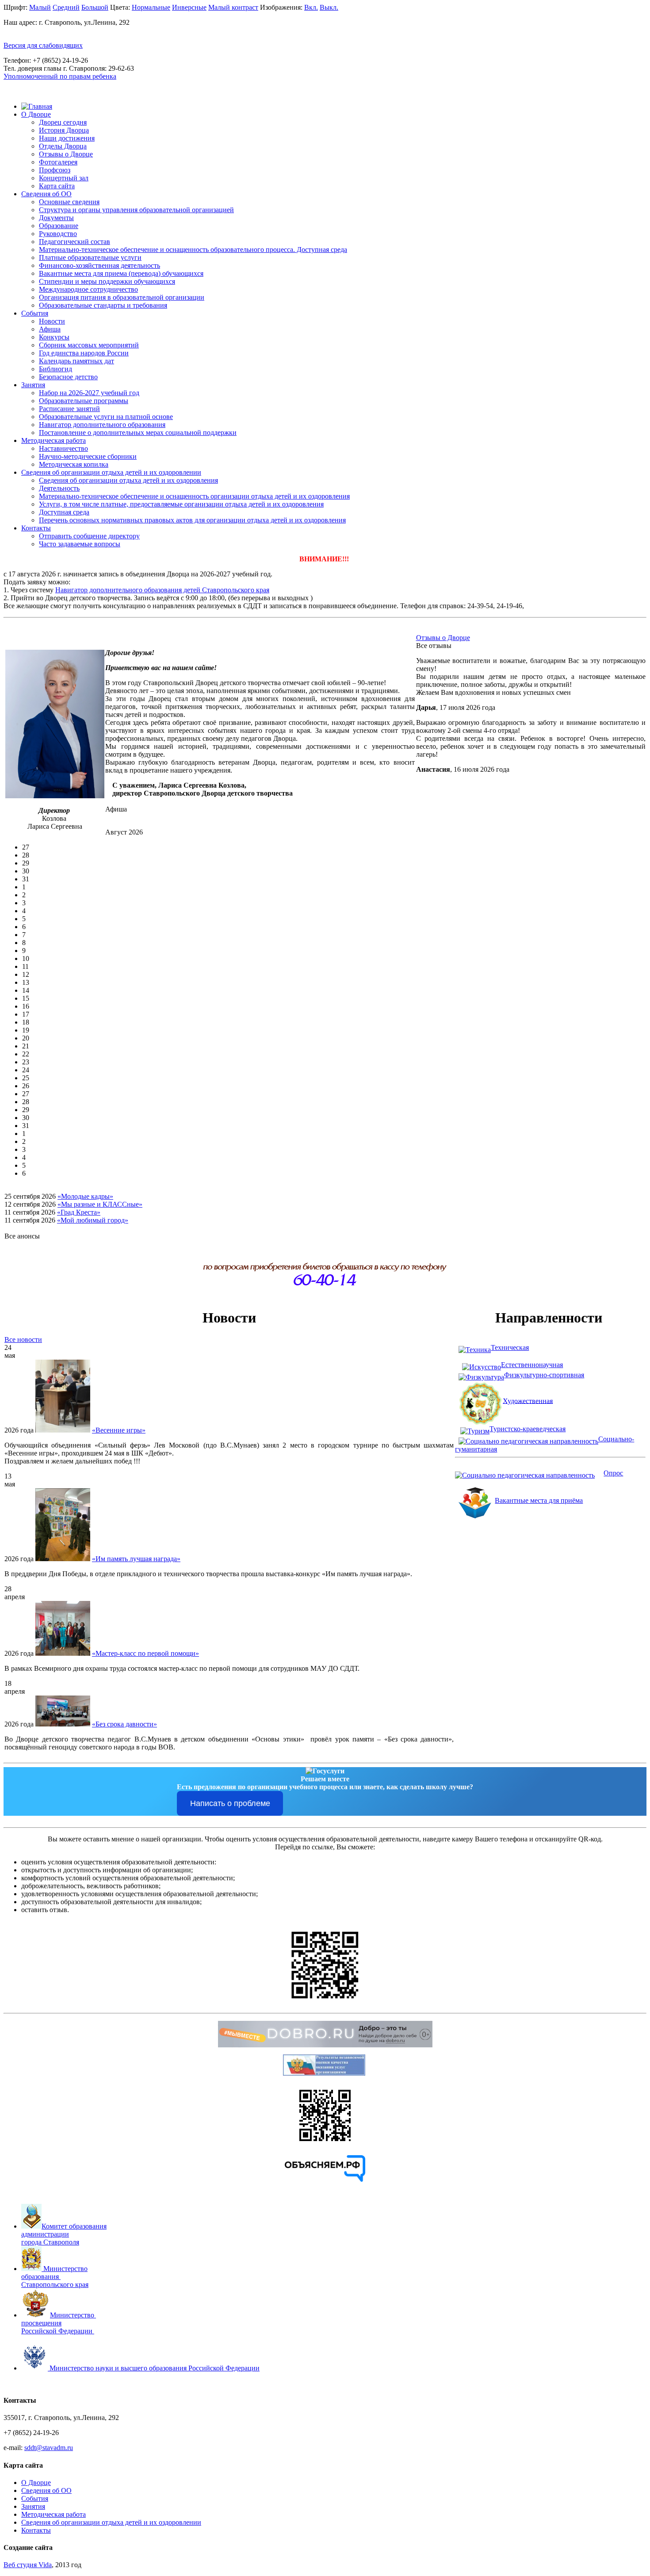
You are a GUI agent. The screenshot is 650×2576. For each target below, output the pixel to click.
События (35, 313)
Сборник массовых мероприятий (89, 345)
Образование (59, 226)
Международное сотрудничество (88, 289)
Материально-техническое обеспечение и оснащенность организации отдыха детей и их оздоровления (194, 496)
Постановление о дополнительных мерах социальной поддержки (138, 433)
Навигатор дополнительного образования (102, 425)
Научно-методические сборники (88, 456)
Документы (56, 218)
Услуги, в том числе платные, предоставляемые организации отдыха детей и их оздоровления (181, 504)
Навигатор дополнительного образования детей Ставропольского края (162, 590)
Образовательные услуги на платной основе (106, 417)
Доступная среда (64, 512)
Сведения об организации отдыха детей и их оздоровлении (111, 472)
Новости (52, 321)
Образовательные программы (84, 401)
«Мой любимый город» (93, 1220)
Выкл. (329, 7)
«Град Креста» (79, 1212)
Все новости (23, 1339)
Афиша (50, 329)
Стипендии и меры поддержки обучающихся (107, 281)
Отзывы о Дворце (66, 154)
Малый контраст (233, 7)
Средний (66, 7)
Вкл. (311, 7)
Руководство (58, 234)
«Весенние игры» (119, 1430)
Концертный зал (64, 178)
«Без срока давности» (124, 1724)
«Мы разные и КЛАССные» (100, 1204)
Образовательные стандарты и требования (103, 305)
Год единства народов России (84, 353)
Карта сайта (57, 186)
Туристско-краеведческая (528, 1429)
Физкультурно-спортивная (544, 1375)
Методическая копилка (74, 464)
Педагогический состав (75, 242)
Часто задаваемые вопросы (80, 544)
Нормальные (151, 7)
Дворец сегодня (63, 122)
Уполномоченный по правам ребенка (60, 76)
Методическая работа (54, 440)
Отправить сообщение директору (89, 536)
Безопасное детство (68, 377)
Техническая (510, 1347)
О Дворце (36, 114)
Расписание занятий (69, 409)
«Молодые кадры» (85, 1196)
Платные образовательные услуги (90, 257)
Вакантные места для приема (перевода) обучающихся (121, 273)
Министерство (73, 2315)
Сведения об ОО (46, 194)
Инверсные (189, 7)
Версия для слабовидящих (43, 45)
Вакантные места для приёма (539, 1500)
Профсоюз (55, 170)
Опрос (613, 1473)
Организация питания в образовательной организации (122, 297)
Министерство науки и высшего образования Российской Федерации (155, 2368)
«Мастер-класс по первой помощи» (145, 1653)
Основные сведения (69, 202)
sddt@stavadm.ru (49, 2448)
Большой (95, 7)
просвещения (41, 2323)
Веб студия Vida (28, 2565)
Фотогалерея (58, 162)
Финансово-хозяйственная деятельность (99, 265)
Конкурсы (54, 337)
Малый (40, 7)
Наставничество (63, 448)
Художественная (528, 1400)
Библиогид (55, 369)
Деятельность (59, 488)
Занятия (33, 385)
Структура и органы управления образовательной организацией (136, 210)
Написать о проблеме (230, 1803)
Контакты (36, 528)
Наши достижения (67, 138)
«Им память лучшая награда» (136, 1559)
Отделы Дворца (63, 146)
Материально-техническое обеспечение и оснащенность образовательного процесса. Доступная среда (193, 250)
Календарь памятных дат (76, 361)
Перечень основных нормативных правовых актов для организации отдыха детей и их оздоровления (192, 520)
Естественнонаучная (532, 1365)
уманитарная (478, 1449)
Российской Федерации (57, 2331)
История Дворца (64, 130)
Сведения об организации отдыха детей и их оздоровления (128, 480)
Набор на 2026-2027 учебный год (89, 393)
